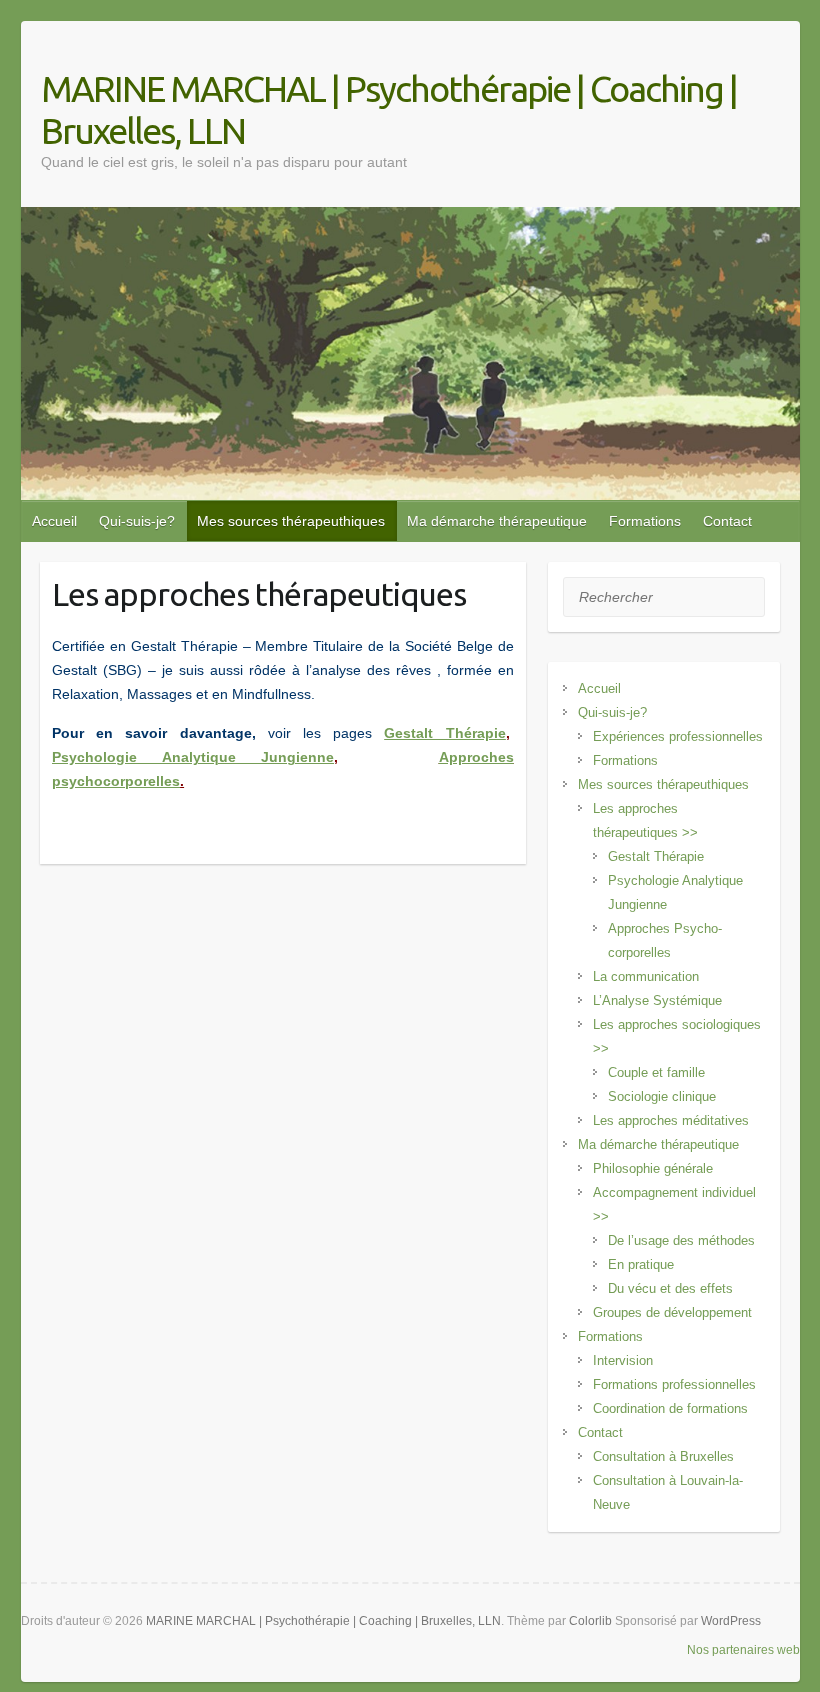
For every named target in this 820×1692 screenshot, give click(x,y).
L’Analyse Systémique (657, 1000)
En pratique (641, 1264)
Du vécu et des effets (670, 1288)
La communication (646, 976)
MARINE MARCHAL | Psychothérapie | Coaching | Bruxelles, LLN (389, 109)
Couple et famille (656, 1072)
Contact (727, 521)
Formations (645, 521)
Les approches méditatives (671, 1120)
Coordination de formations (670, 1408)
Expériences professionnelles (678, 736)
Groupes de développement (672, 1312)
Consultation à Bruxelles (663, 1456)
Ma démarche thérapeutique (497, 521)
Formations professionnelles (674, 1384)
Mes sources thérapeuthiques (291, 521)
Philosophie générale (653, 1168)
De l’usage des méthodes (681, 1240)
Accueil (54, 521)
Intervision (623, 1360)
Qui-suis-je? (137, 521)
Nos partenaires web (743, 1650)
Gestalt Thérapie (656, 856)
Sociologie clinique (662, 1096)
